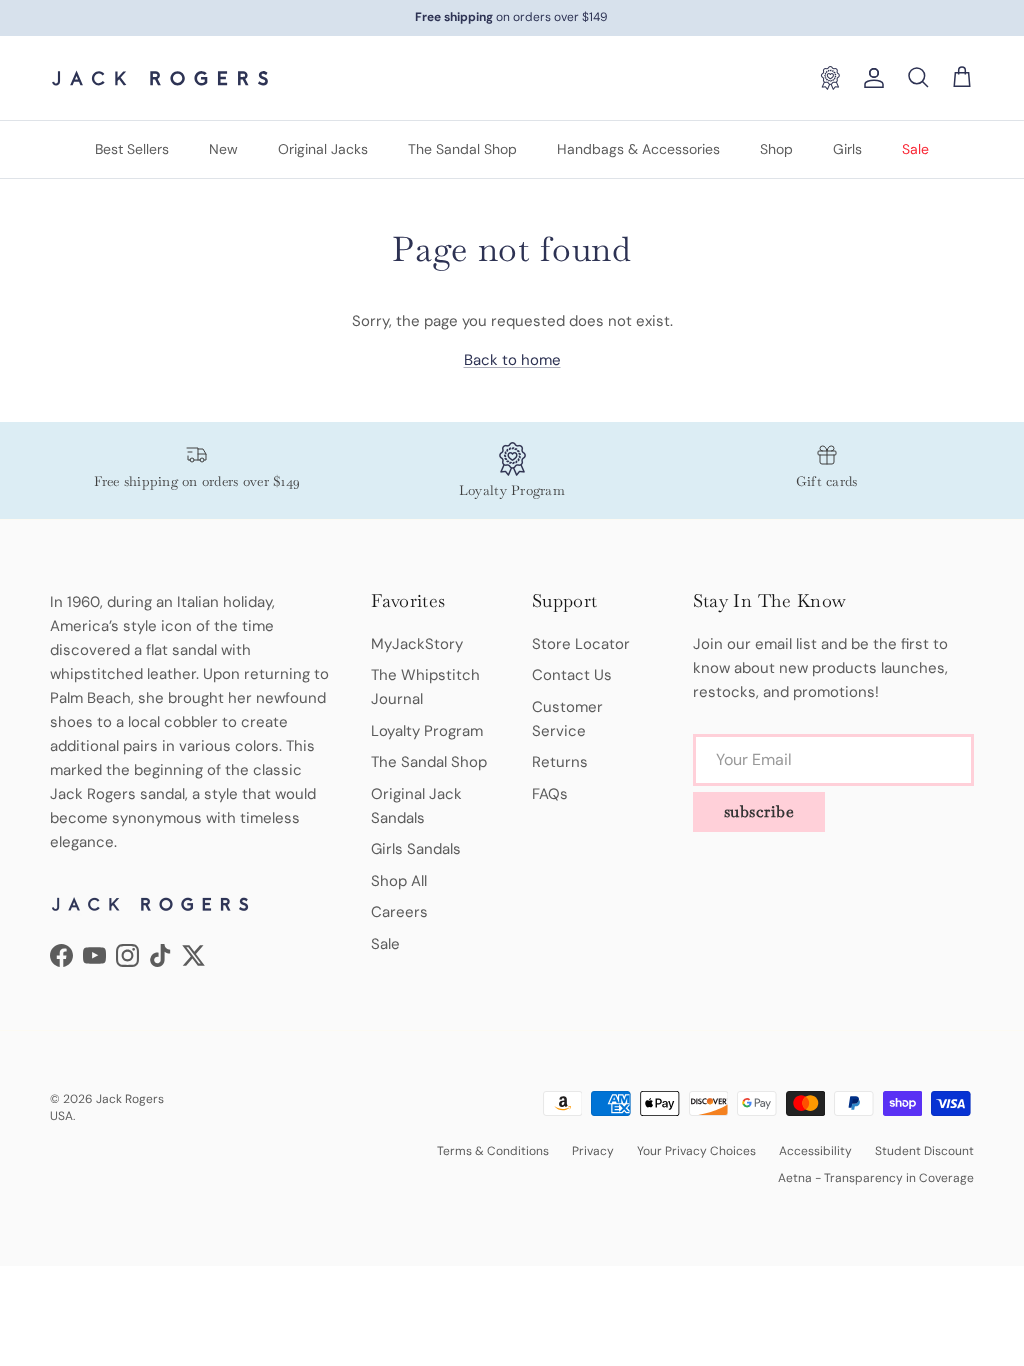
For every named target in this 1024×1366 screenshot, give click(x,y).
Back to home (512, 360)
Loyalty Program (427, 731)
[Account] (870, 78)
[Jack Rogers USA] (160, 78)
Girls (847, 149)
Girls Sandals (416, 849)
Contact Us (572, 675)
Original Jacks (323, 149)
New (223, 149)
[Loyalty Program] (830, 78)
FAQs (550, 794)
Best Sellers (132, 149)
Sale (915, 149)
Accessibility (815, 1151)
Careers (399, 912)
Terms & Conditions (493, 1151)
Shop (776, 149)
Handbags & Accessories (638, 149)
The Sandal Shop (462, 149)
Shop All (399, 881)
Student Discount (924, 1151)
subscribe (759, 811)
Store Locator (581, 644)
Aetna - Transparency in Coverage (876, 1178)
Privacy (593, 1151)
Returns (560, 762)
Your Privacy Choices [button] (696, 1151)
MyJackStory (417, 644)
